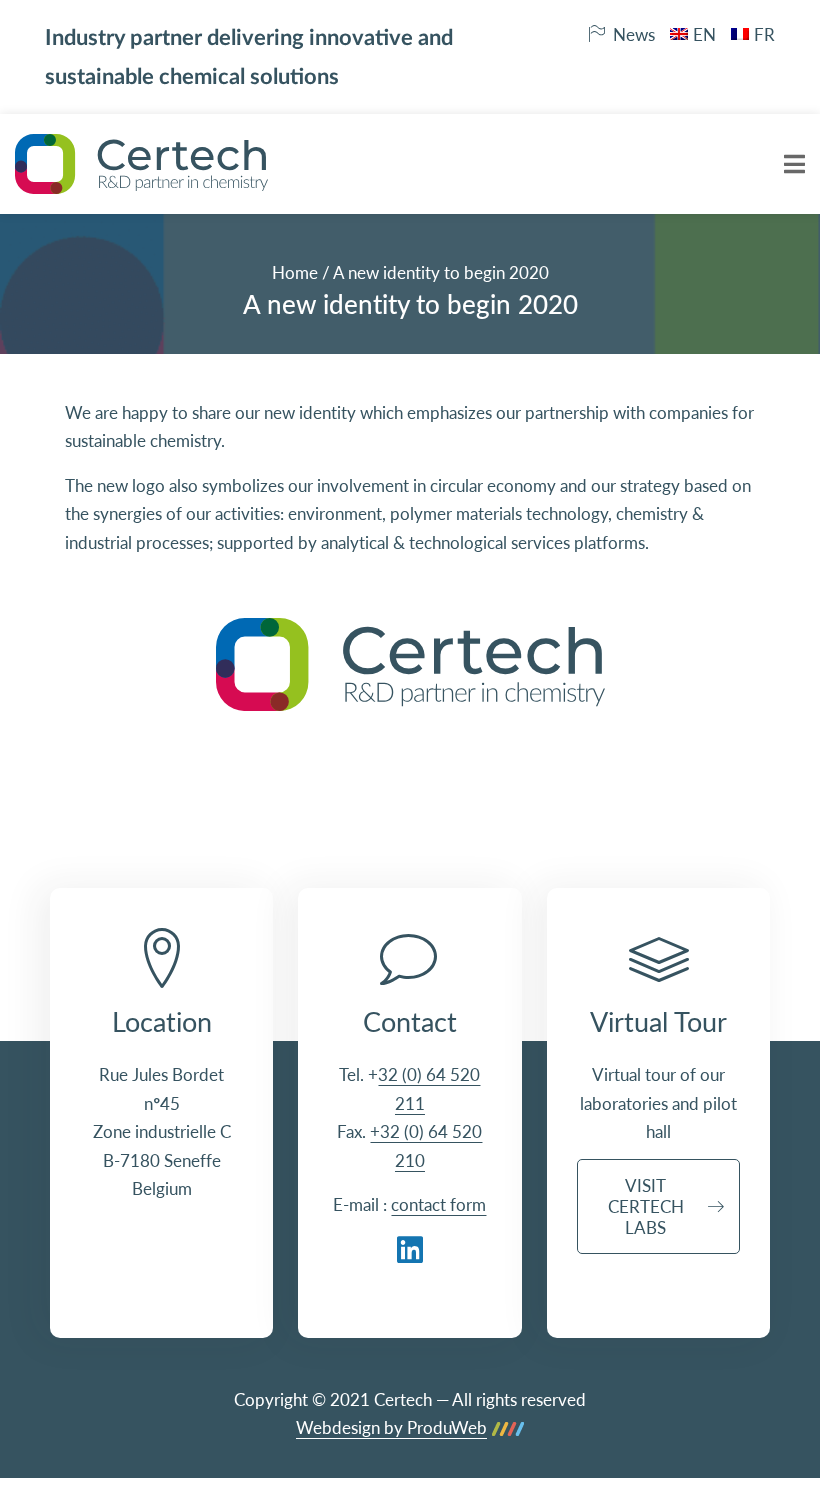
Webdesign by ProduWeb (391, 1428)
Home (295, 272)
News (634, 34)
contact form (438, 1204)
